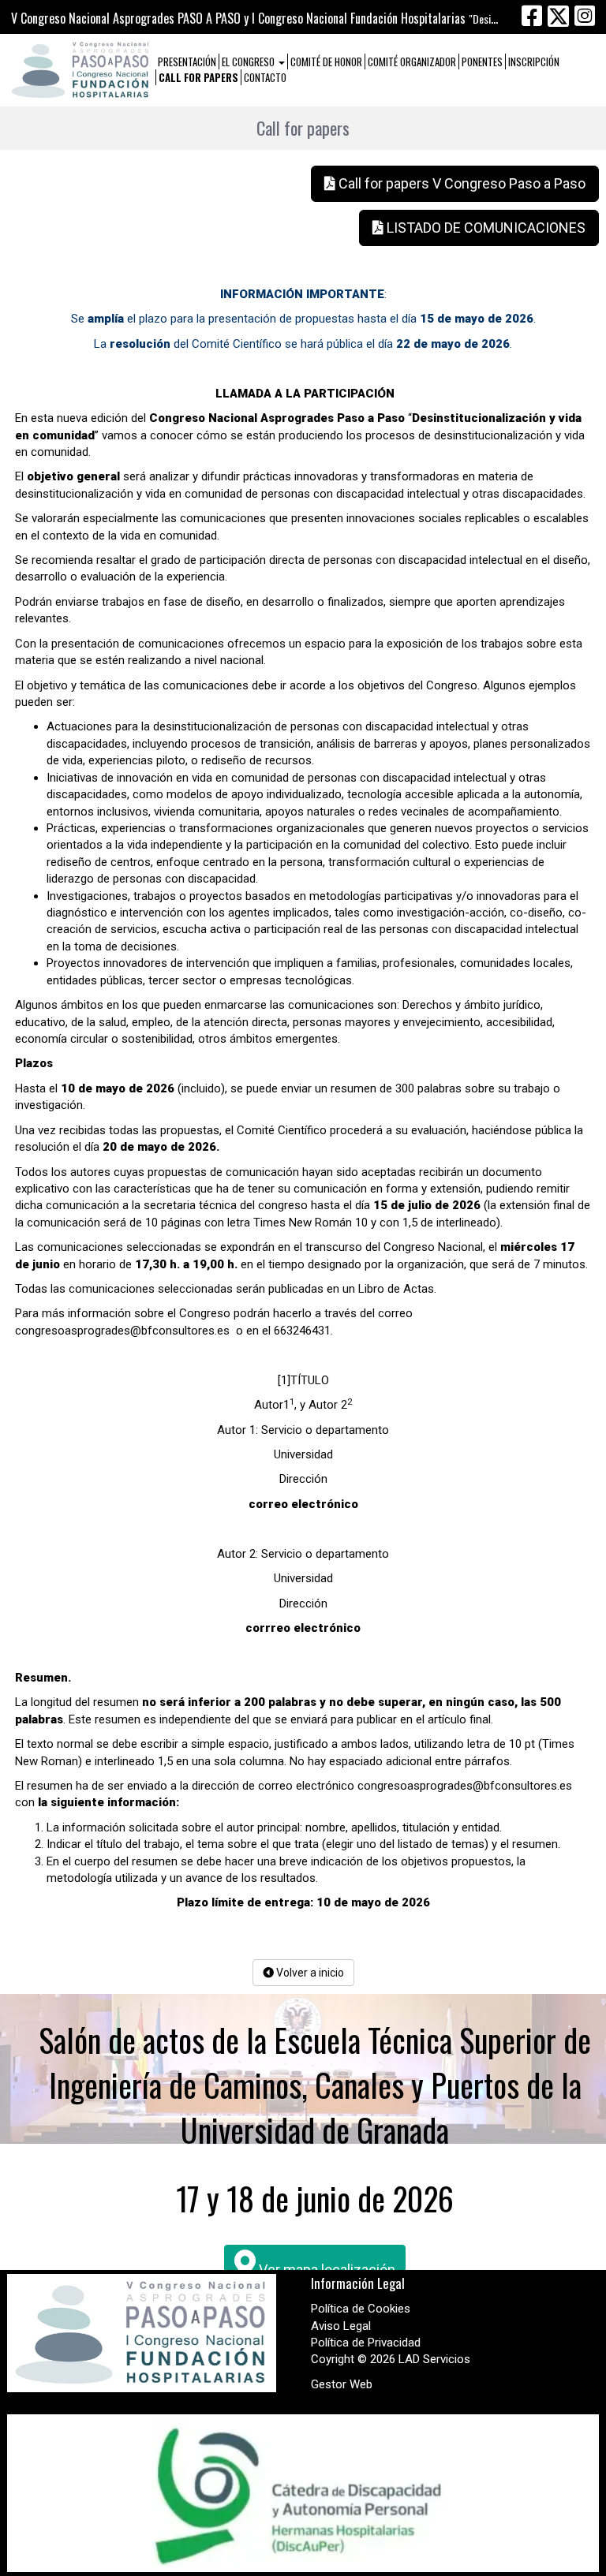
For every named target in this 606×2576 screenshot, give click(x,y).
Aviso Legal (341, 2326)
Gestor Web (342, 2384)
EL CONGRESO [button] (249, 62)
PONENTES (482, 62)
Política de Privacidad (366, 2343)
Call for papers (198, 77)
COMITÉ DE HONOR (326, 62)
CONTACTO (265, 77)
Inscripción (534, 62)
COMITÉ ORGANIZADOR (412, 62)
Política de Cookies (361, 2309)
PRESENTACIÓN (187, 62)
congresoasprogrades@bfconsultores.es (122, 1331)
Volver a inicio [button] (309, 1973)
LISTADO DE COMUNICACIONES (484, 228)
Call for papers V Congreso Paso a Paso (460, 183)
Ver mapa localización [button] (325, 2270)
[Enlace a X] (558, 16)
